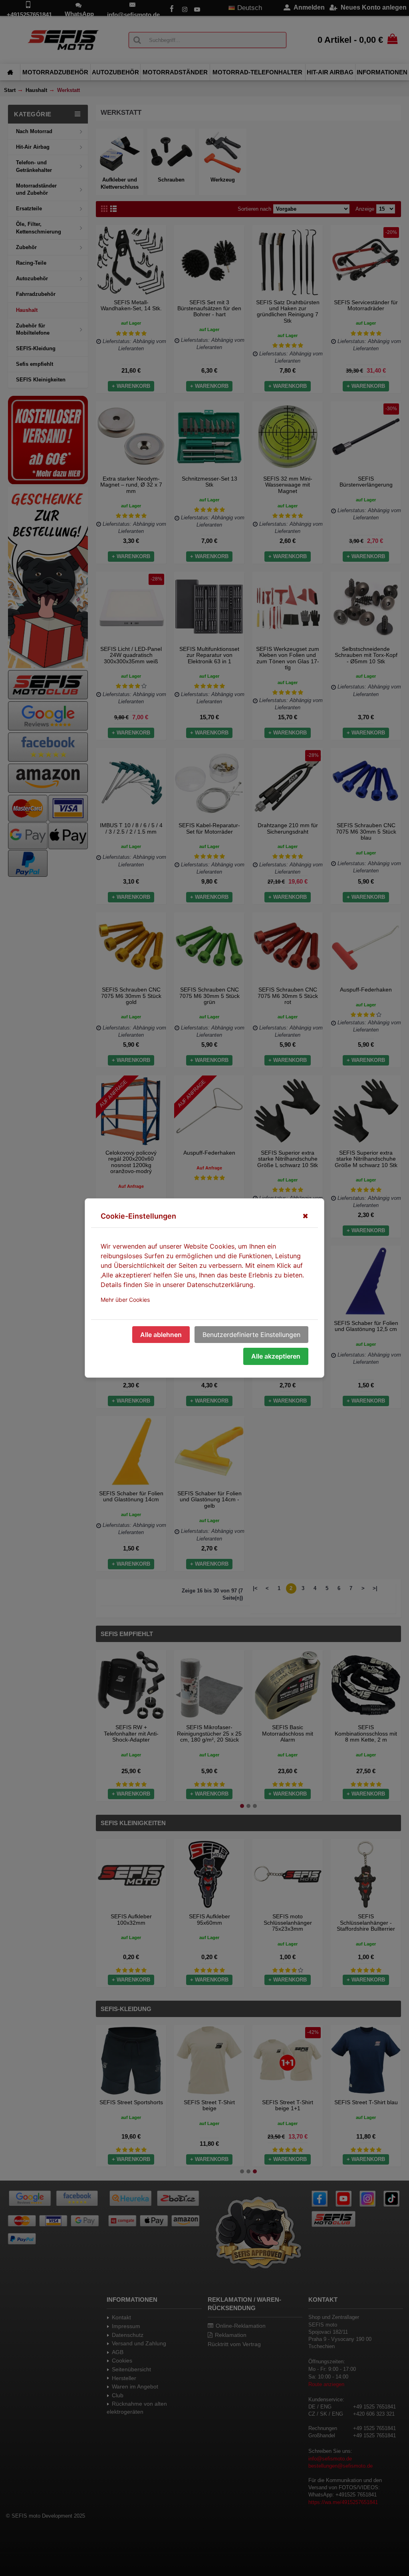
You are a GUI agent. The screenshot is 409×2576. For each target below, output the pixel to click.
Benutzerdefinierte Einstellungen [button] (251, 1335)
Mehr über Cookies (125, 1300)
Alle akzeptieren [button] (276, 1356)
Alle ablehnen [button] (161, 1335)
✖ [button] (305, 1216)
